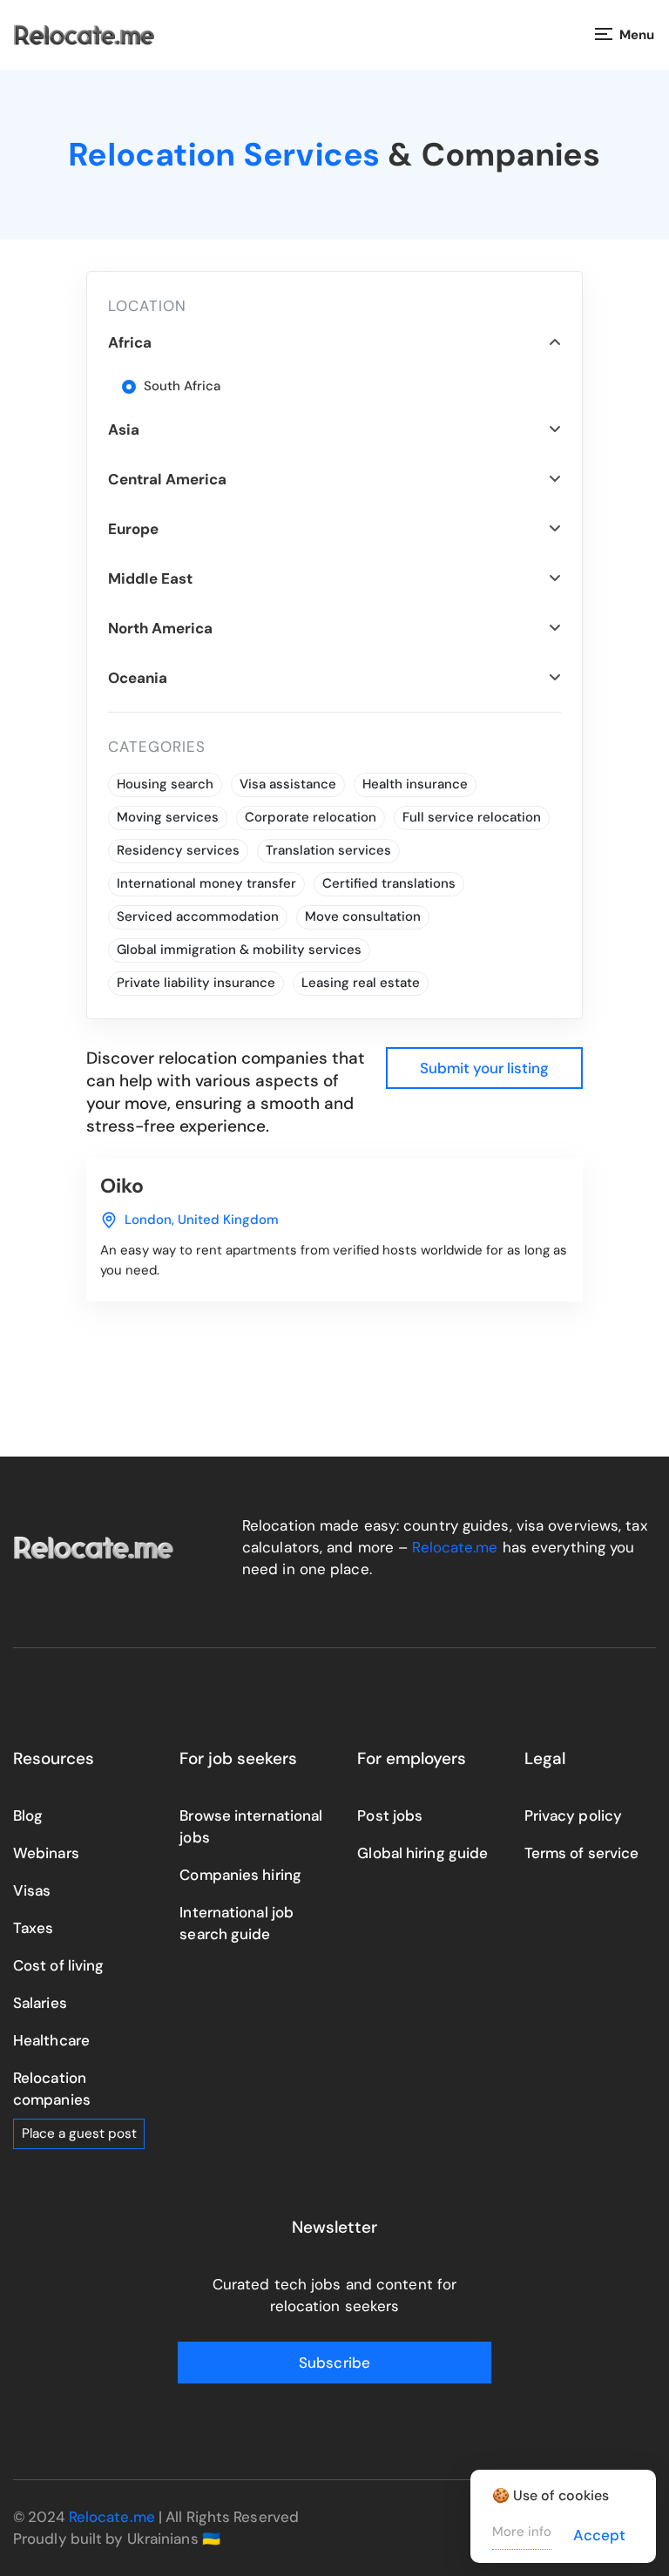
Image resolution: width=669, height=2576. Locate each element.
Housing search (165, 784)
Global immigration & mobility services (239, 950)
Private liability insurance (196, 983)
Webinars (46, 1853)
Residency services (178, 850)
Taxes (34, 1928)
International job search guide (237, 1923)
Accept (599, 2535)
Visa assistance (288, 784)
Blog (28, 1815)
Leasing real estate (361, 983)
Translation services (328, 850)
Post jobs (390, 1815)
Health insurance (415, 784)
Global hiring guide (422, 1853)
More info (522, 2532)
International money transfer (206, 883)
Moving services (168, 817)
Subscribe (334, 2363)
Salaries (40, 2003)
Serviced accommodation (198, 916)
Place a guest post (79, 2133)
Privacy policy (573, 1815)
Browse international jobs (251, 1826)
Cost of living (58, 1965)
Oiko (122, 1186)
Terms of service (582, 1853)
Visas (32, 1890)
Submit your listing (484, 1068)
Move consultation (363, 916)
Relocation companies (52, 2089)
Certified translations (389, 883)
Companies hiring (240, 1875)
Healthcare (51, 2040)
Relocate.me (455, 1547)
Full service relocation (472, 817)
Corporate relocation (311, 817)
